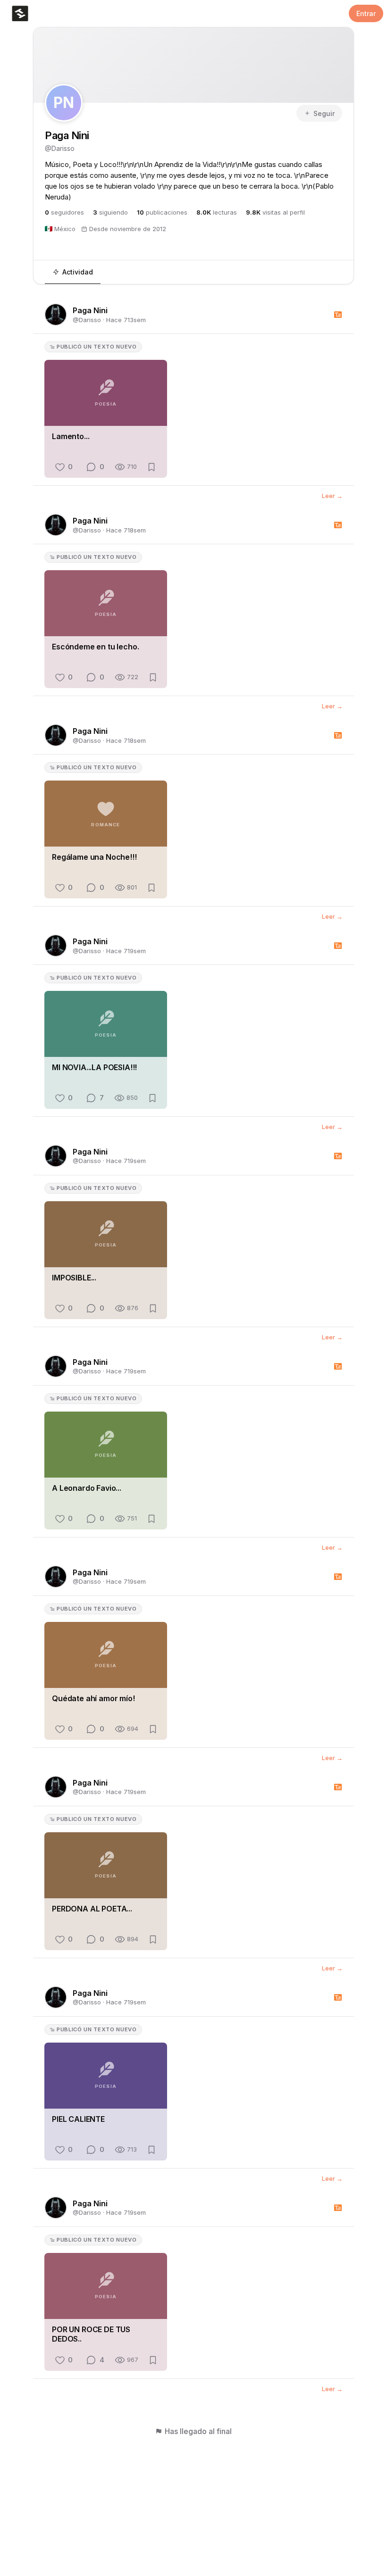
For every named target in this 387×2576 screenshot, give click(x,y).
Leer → (332, 496)
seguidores (64, 212)
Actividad (78, 272)
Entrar (366, 13)
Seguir (324, 113)
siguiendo (110, 212)
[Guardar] (151, 467)
